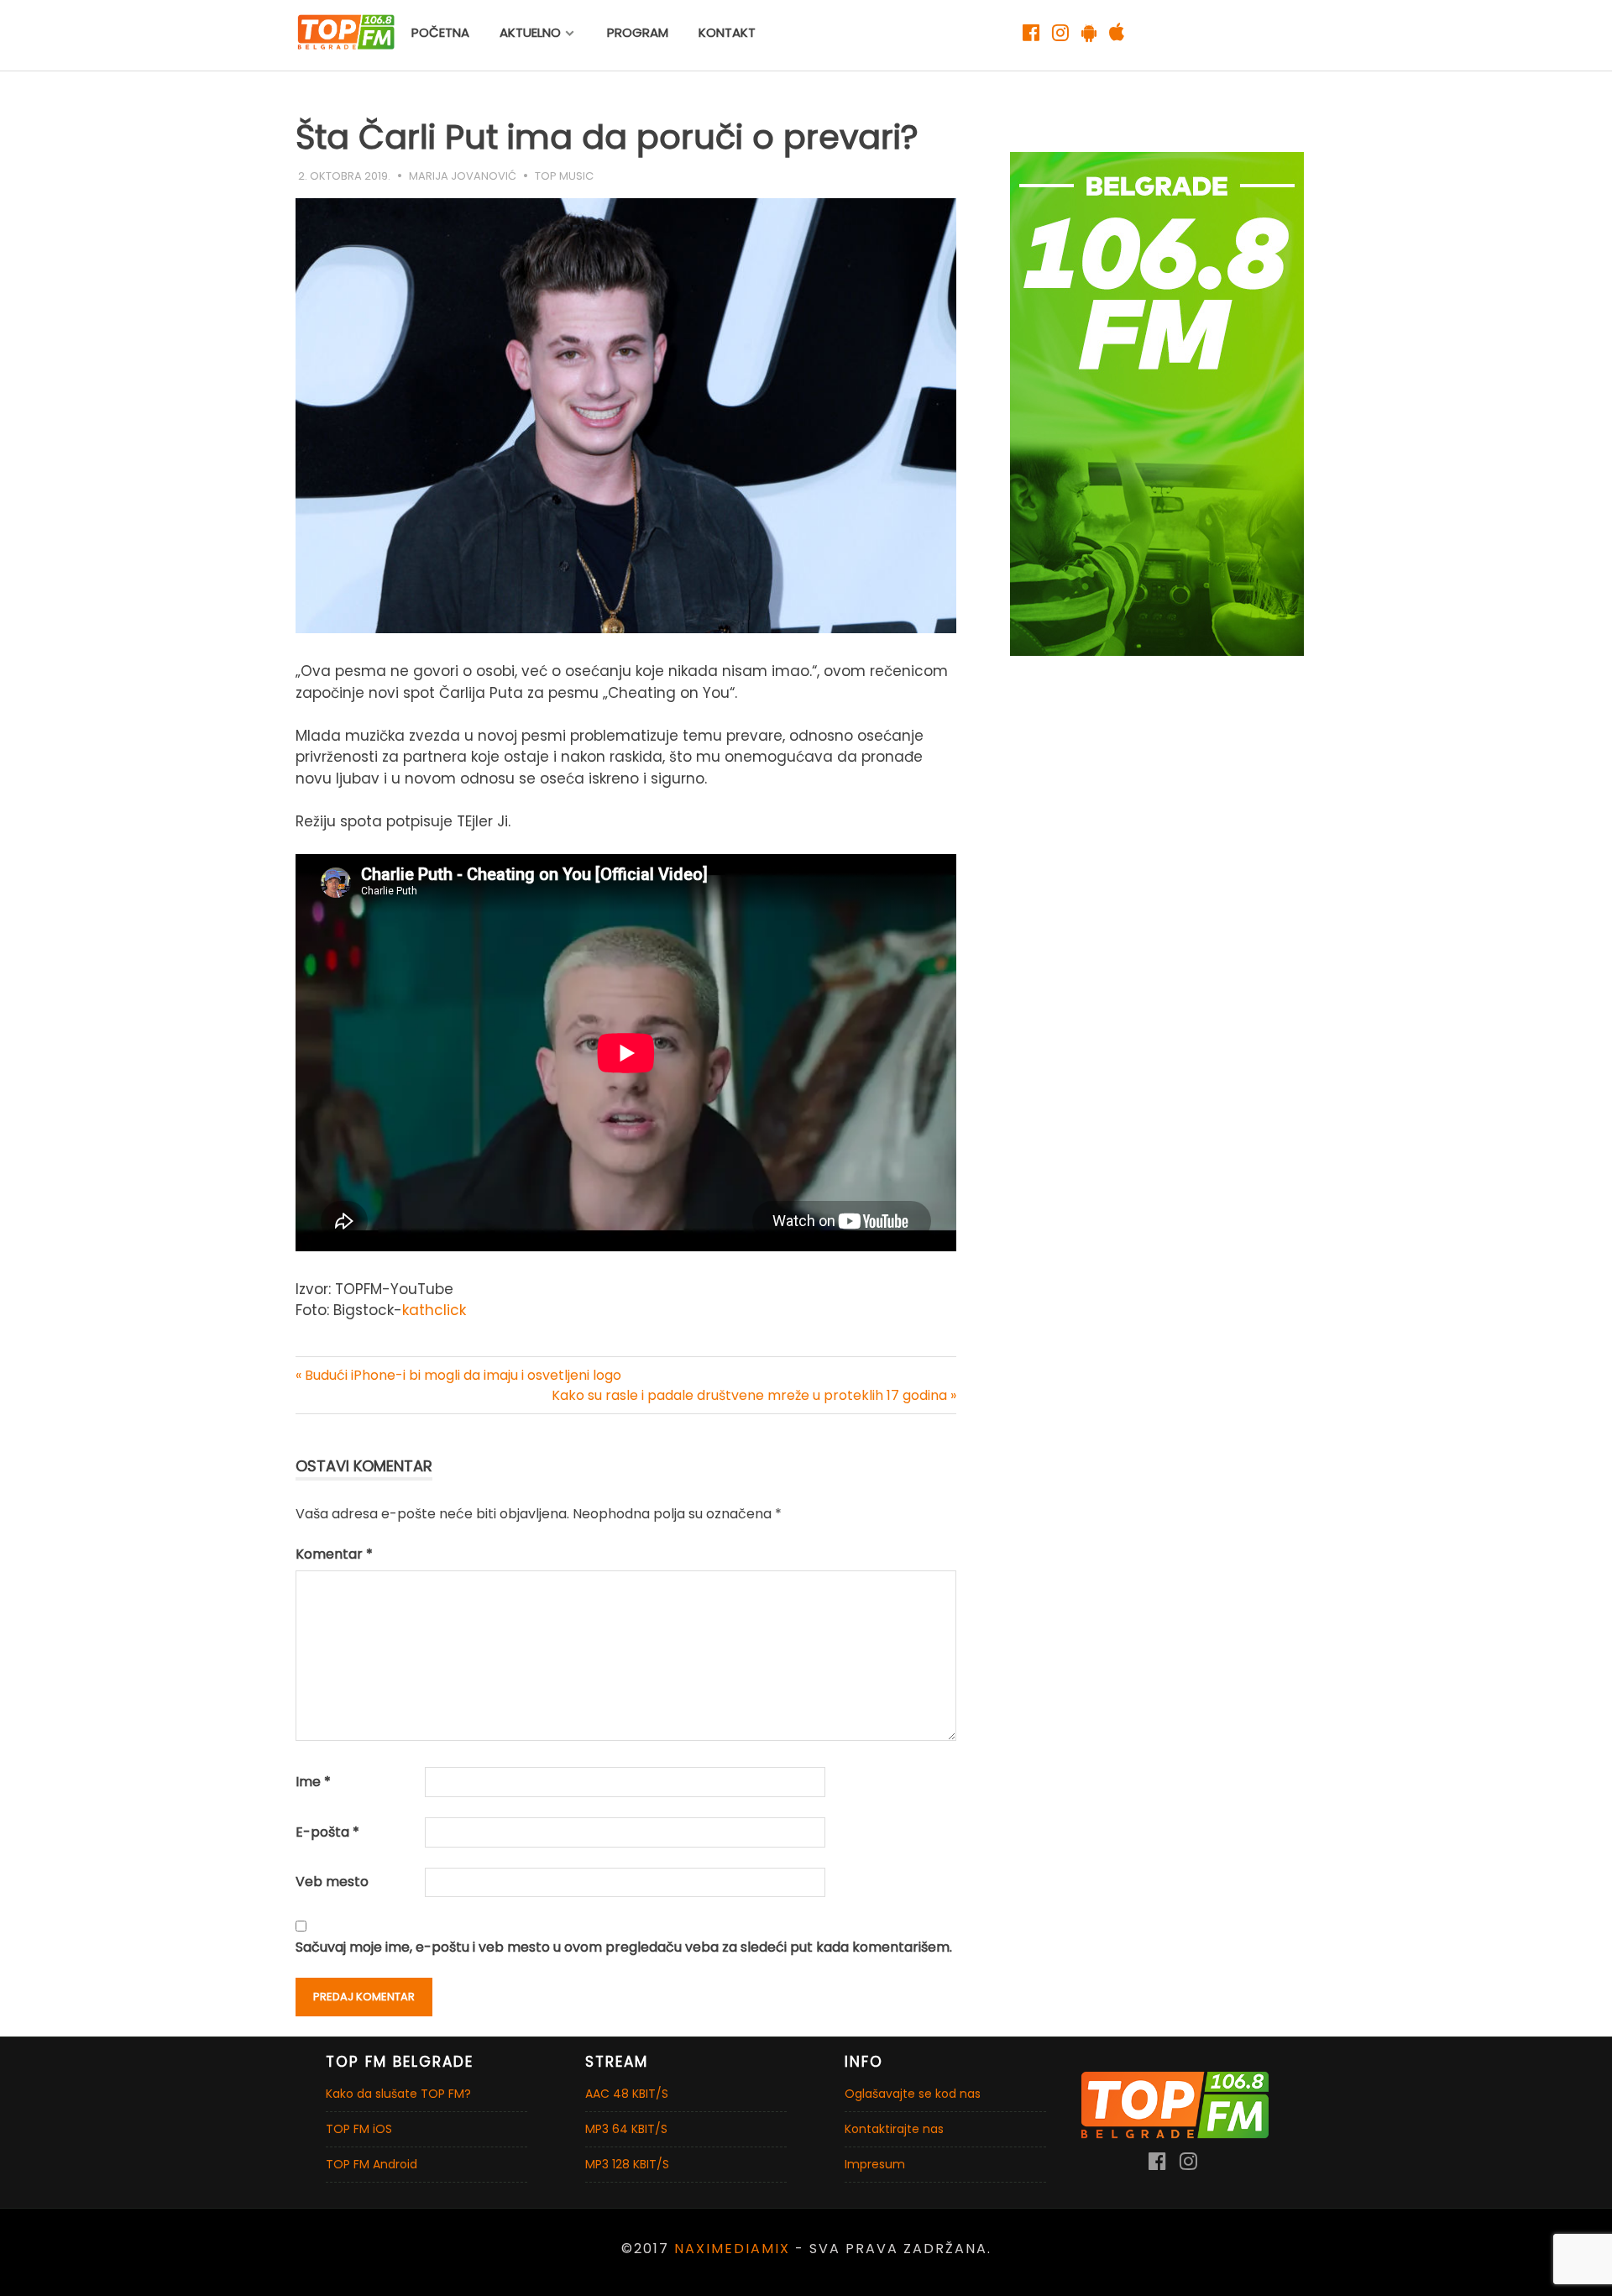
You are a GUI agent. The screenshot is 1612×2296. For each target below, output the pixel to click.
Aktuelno (530, 32)
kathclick (434, 1310)
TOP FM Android (372, 2164)
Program (638, 32)
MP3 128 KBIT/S (627, 2164)
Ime (313, 1782)
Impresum (875, 2164)
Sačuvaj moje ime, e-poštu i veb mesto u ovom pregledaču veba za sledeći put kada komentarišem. (624, 1947)
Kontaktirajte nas (894, 2129)
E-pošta (327, 1832)
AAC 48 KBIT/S (627, 2094)
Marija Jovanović (463, 176)
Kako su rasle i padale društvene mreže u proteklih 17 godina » (754, 1395)
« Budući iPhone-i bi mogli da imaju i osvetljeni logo (458, 1375)
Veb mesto (332, 1882)
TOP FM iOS (359, 2129)
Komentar (334, 1554)
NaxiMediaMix (732, 2249)
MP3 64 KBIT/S (626, 2129)
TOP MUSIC (564, 176)
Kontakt (727, 32)
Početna (440, 32)
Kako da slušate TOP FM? (398, 2094)
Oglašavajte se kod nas (913, 2094)
